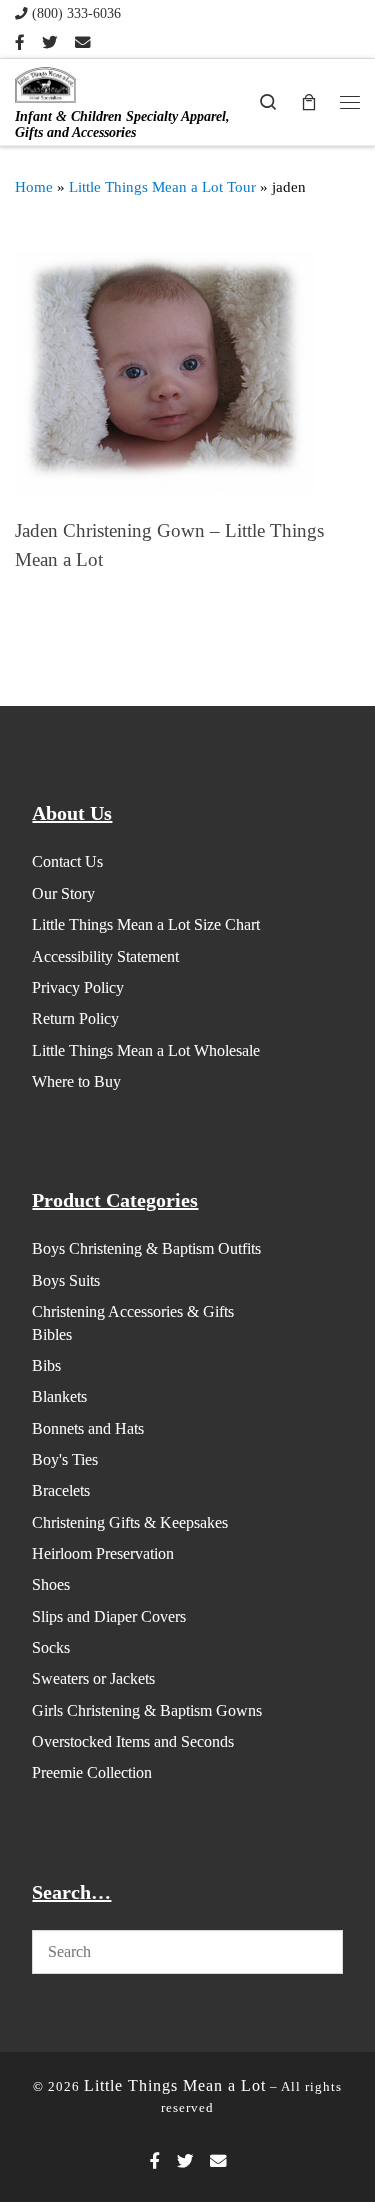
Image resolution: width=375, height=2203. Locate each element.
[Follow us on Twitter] (50, 43)
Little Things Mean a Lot (175, 2085)
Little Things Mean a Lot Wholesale (146, 1050)
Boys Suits (66, 1280)
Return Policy (75, 1018)
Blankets (59, 1396)
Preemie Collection (92, 1772)
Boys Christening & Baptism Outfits (146, 1248)
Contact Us (67, 861)
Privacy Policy (78, 987)
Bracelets (61, 1490)
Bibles (52, 1334)
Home (34, 187)
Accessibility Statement (105, 956)
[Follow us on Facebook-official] (20, 43)
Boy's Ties (65, 1459)
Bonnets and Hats (88, 1428)
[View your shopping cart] (309, 101)
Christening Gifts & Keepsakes (130, 1522)
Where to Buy (76, 1081)
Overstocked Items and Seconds (133, 1741)
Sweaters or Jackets (93, 1678)
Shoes (51, 1584)
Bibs (46, 1365)
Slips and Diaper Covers (109, 1616)
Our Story (63, 893)
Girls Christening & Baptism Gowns (147, 1710)
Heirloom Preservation (103, 1553)
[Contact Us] (83, 43)
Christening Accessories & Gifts (133, 1311)
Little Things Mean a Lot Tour (162, 187)
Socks (51, 1647)
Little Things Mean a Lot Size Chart (146, 924)
